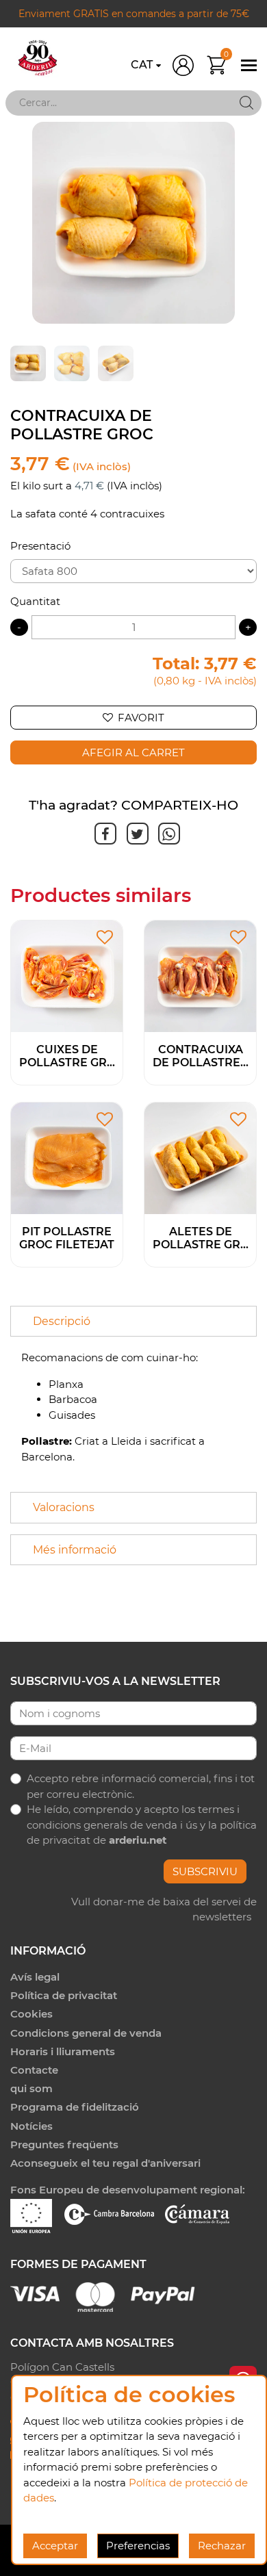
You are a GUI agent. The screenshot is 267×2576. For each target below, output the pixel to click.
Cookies (31, 2014)
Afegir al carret (133, 752)
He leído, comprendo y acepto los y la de (142, 1825)
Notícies (31, 2126)
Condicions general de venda (86, 2033)
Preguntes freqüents (64, 2144)
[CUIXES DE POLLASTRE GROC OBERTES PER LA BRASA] (67, 975)
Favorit (141, 718)
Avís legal (35, 1977)
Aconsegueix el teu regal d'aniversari (105, 2163)
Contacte (34, 2070)
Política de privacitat (64, 1995)
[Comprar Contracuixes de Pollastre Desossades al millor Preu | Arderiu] (200, 975)
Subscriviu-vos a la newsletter (115, 1681)
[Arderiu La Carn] (38, 58)
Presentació (40, 546)
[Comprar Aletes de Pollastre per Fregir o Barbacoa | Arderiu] (200, 1158)
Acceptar (55, 2546)
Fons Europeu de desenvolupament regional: (128, 2190)
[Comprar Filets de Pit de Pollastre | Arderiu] (67, 1158)
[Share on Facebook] (103, 834)
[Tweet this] (135, 834)
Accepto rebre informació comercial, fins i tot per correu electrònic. (141, 1786)
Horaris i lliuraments (63, 2051)
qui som (31, 2088)
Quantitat (35, 601)
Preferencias (138, 2546)
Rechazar (222, 2546)
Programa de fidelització (75, 2107)
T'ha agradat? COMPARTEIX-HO (133, 805)
